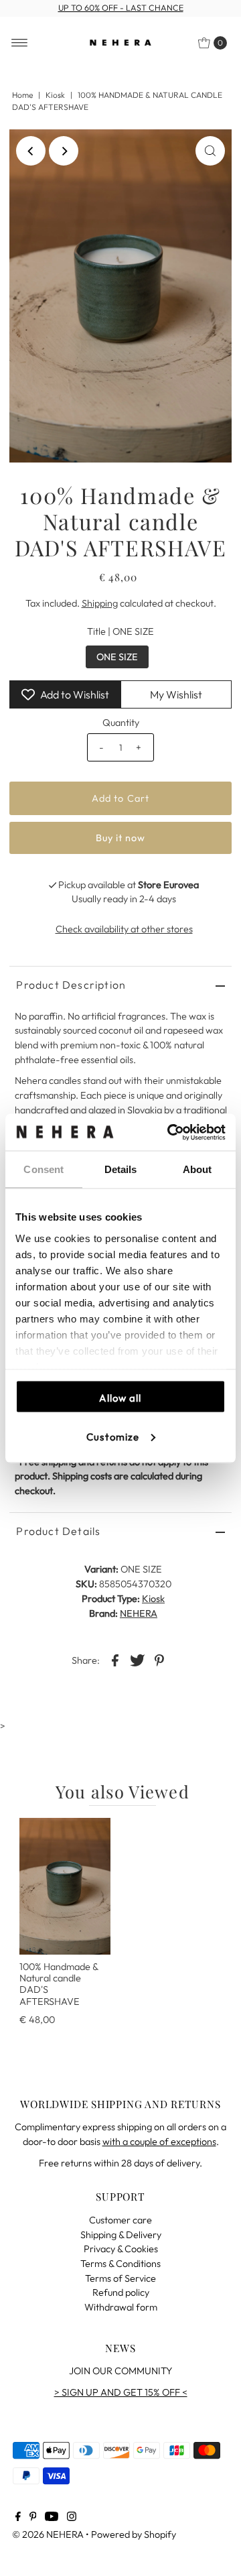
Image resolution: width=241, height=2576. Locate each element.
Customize (113, 1436)
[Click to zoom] (210, 151)
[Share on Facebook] (115, 1659)
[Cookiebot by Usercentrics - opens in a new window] (170, 1132)
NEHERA (139, 1613)
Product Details (58, 1531)
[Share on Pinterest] (159, 1659)
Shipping (100, 603)
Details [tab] (121, 1169)
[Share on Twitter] (137, 1659)
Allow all (120, 1398)
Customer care (120, 2220)
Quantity (121, 723)
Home (22, 95)
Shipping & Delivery (121, 2235)
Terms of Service (120, 2278)
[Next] (64, 151)
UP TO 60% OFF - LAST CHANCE (121, 8)
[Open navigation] (20, 43)
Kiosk (55, 95)
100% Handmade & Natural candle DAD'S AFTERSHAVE (59, 1984)
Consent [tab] (44, 1169)
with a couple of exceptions (159, 2142)
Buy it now (121, 838)
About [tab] (197, 1169)
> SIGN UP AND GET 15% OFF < (121, 2392)
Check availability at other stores (124, 929)
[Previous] (31, 151)
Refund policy (121, 2292)
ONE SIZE (117, 657)
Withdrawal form (121, 2307)
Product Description (71, 985)
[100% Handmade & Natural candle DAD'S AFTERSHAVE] (65, 1886)
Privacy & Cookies (121, 2249)
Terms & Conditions (120, 2264)
